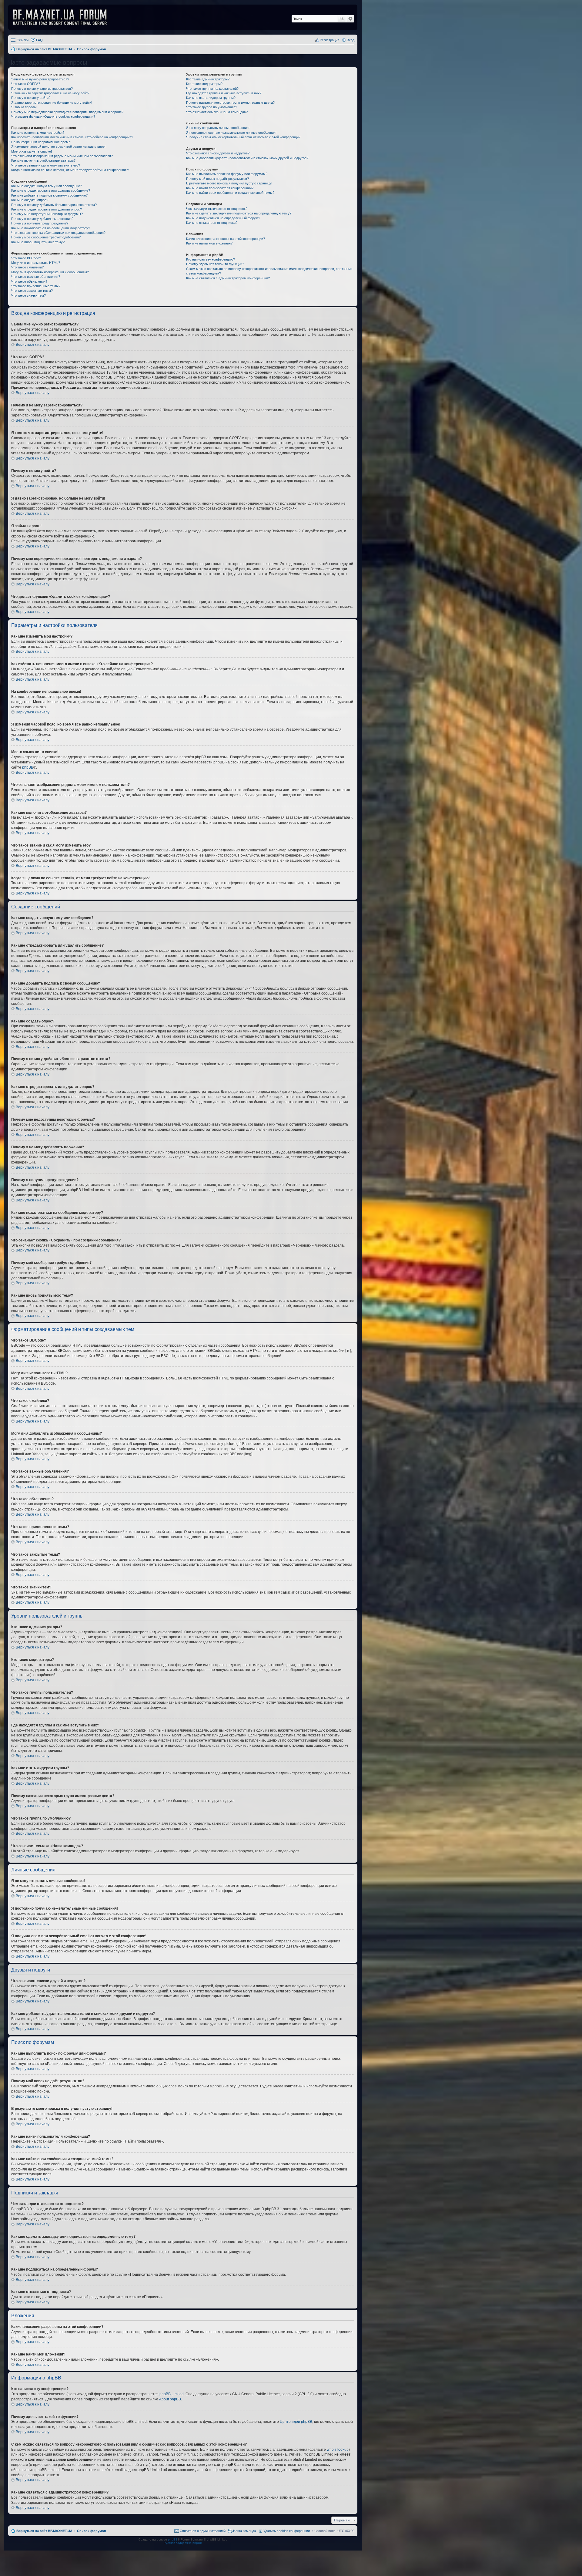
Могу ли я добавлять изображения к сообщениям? (50, 272)
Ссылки (23, 40)
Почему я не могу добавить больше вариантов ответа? (54, 205)
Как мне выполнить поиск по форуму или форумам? (227, 174)
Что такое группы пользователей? (212, 89)
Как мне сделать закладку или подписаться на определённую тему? (239, 213)
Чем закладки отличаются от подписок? (217, 209)
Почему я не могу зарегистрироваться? (42, 89)
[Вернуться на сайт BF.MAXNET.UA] (64, 17)
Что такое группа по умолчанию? (212, 107)
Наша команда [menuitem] (244, 2531)
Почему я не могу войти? (31, 98)
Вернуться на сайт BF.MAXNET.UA (44, 2531)
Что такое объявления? (29, 281)
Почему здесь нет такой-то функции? (215, 264)
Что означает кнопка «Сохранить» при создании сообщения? (58, 233)
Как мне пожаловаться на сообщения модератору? (51, 228)
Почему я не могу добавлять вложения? (42, 219)
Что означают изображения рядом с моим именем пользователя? (62, 156)
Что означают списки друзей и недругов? (218, 153)
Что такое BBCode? (26, 258)
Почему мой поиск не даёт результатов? (217, 179)
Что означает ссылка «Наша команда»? (217, 112)
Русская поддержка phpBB (183, 2543)
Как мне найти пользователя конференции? (220, 188)
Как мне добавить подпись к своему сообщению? (49, 195)
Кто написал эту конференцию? (211, 259)
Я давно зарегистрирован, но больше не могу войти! (52, 103)
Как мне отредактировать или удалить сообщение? (51, 190)
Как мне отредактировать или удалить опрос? (47, 209)
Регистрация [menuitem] (329, 40)
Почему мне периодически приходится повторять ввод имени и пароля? (67, 112)
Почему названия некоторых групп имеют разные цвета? (230, 103)
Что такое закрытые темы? (32, 291)
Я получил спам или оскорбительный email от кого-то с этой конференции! (244, 137)
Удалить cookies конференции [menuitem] (287, 2531)
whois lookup (338, 2450)
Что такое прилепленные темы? (36, 286)
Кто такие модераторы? (204, 84)
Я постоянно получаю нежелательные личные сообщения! (231, 133)
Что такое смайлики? (27, 267)
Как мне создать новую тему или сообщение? (47, 186)
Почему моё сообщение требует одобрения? (46, 237)
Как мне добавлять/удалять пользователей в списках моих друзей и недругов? (247, 158)
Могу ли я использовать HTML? (36, 263)
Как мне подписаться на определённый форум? (223, 218)
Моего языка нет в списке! (32, 151)
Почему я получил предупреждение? (40, 223)
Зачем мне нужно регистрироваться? (40, 79)
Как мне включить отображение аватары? (43, 160)
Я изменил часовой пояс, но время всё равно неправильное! (58, 146)
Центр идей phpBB (296, 2422)
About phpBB (170, 2399)
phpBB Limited (172, 2394)
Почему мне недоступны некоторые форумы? (47, 214)
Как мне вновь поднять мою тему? (38, 242)
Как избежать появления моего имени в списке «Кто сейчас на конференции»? (72, 137)
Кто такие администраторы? (208, 79)
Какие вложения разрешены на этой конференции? (226, 239)
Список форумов (92, 2531)
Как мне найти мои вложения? (209, 243)
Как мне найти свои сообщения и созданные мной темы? (230, 193)
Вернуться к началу (33, 345)
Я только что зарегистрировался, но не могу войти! (51, 93)
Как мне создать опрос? (30, 200)
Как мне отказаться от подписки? (212, 223)
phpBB (28, 767)
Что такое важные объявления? (36, 277)
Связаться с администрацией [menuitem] (203, 2531)
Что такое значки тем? (28, 295)
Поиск (342, 19)
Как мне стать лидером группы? (211, 98)
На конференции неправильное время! (41, 142)
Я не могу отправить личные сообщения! (218, 128)
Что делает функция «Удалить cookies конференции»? (53, 116)
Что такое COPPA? (26, 84)
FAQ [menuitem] (39, 40)
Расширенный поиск (350, 19)
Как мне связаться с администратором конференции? (228, 278)
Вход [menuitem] (351, 40)
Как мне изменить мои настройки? (38, 133)
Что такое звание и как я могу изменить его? (46, 165)
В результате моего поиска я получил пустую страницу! (229, 183)
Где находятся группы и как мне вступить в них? (224, 93)
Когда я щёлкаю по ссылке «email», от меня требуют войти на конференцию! (70, 170)
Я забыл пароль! (24, 107)
